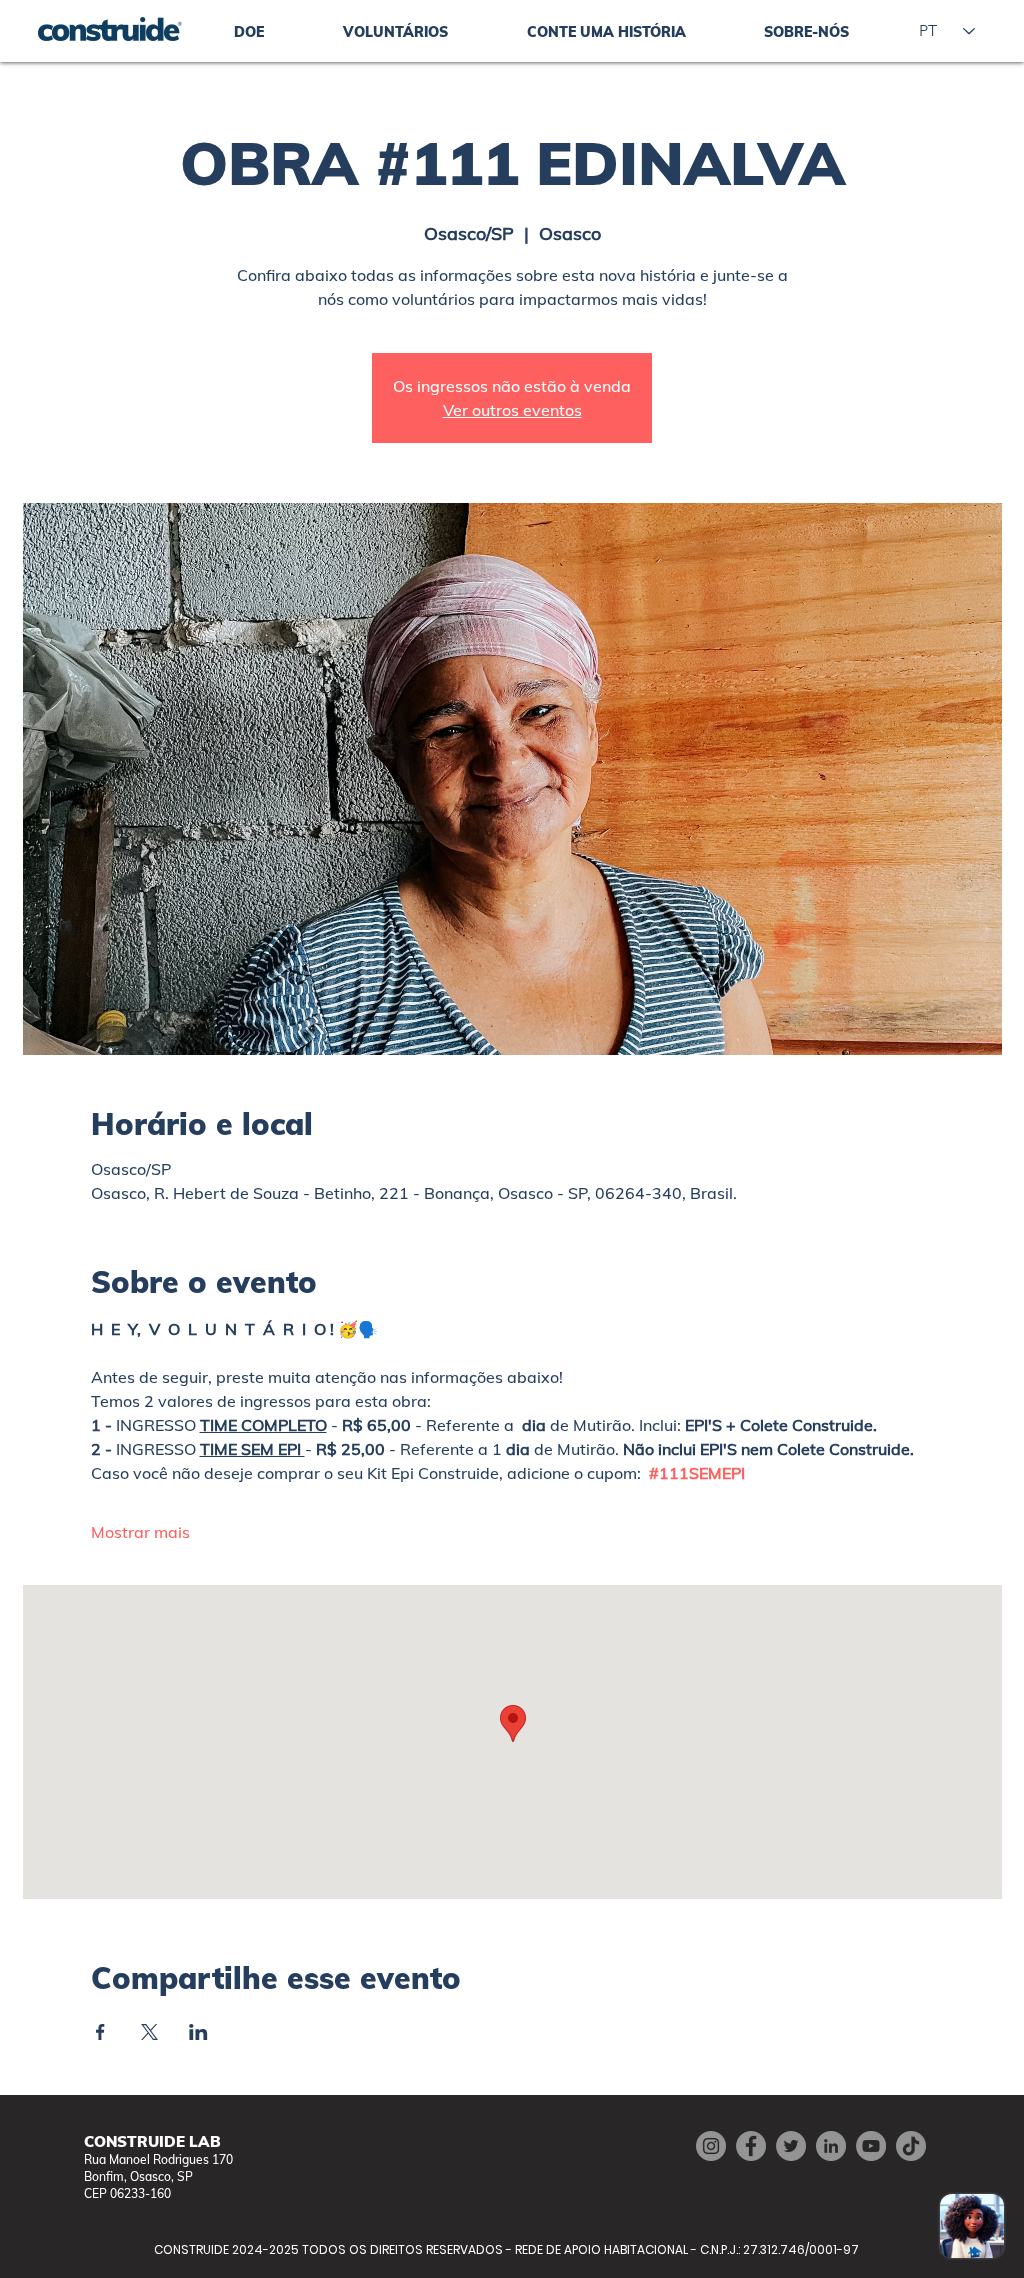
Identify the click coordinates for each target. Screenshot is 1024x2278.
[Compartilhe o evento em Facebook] (100, 2032)
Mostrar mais (140, 1532)
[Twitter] (791, 2146)
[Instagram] (711, 2146)
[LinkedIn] (831, 2146)
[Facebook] (751, 2146)
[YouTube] (871, 2146)
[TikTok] (911, 2146)
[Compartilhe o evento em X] (149, 2032)
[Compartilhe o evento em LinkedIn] (198, 2032)
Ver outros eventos (512, 410)
